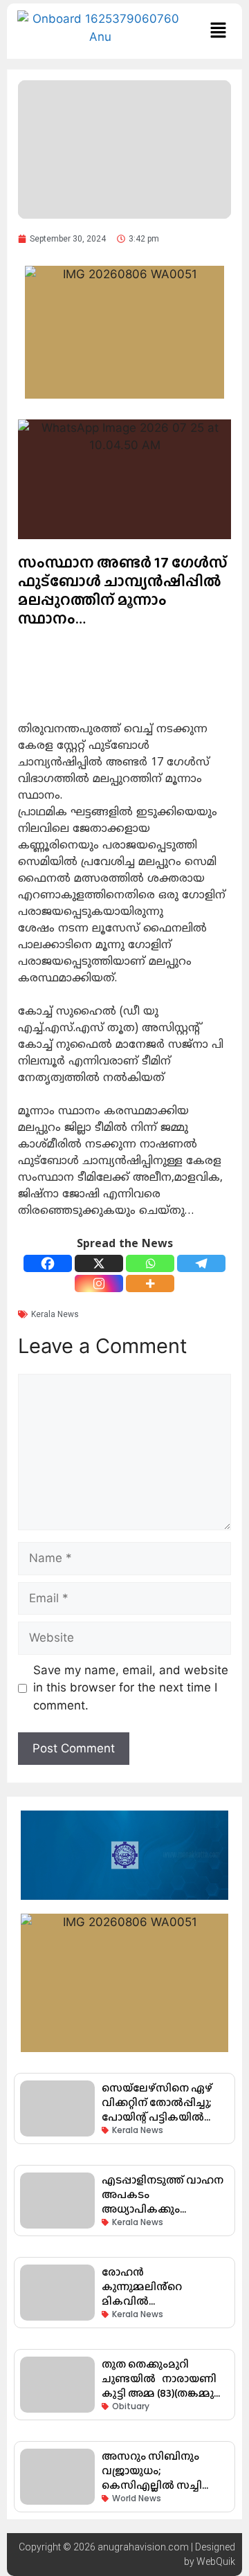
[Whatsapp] (150, 1263)
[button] (218, 31)
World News (137, 2498)
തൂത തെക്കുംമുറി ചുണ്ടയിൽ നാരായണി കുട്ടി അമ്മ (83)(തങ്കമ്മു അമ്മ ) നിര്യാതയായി (159, 2386)
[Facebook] (48, 1263)
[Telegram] (201, 1263)
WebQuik (216, 2561)
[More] (150, 1284)
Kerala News (55, 1314)
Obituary (131, 2406)
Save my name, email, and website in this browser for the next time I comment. (131, 1688)
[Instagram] (99, 1284)
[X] (99, 1263)
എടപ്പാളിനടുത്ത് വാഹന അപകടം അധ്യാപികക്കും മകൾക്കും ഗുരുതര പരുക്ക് (163, 2209)
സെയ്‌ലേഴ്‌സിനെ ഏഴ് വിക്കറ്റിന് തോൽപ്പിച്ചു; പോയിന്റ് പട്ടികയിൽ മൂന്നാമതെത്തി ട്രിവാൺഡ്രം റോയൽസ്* (164, 2117)
